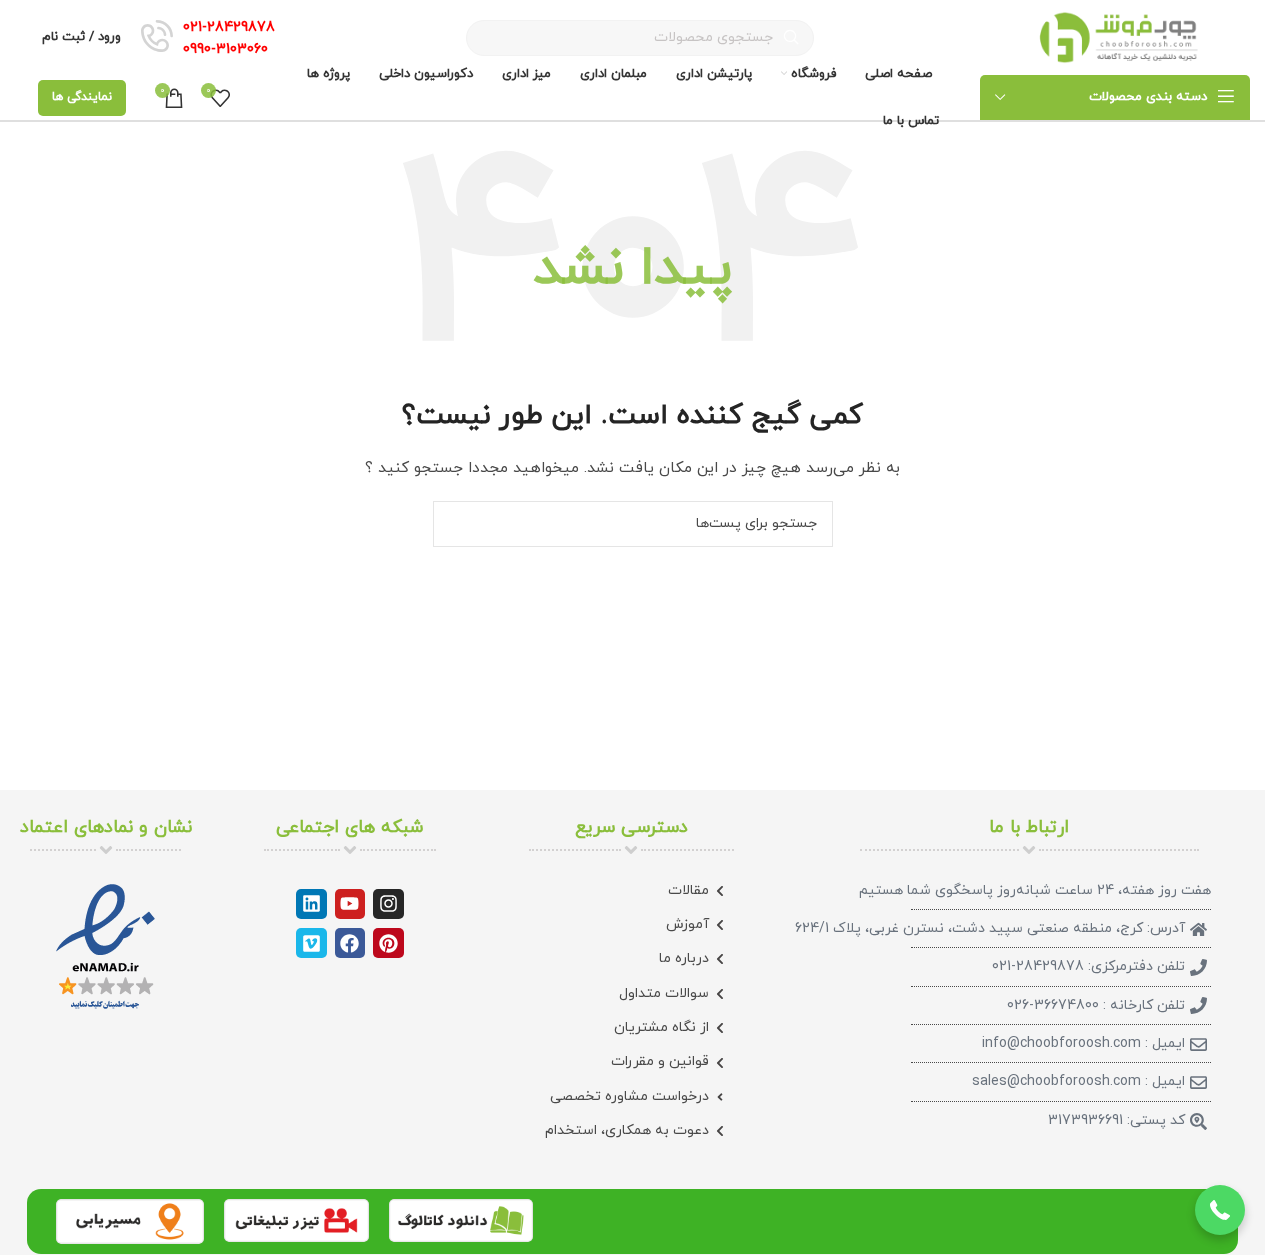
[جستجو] (456, 524)
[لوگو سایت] (1119, 36)
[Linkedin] (311, 904)
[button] (1220, 1210)
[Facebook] (350, 943)
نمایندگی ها (82, 97)
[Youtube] (350, 904)
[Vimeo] (311, 943)
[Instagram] (388, 904)
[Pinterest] (388, 943)
